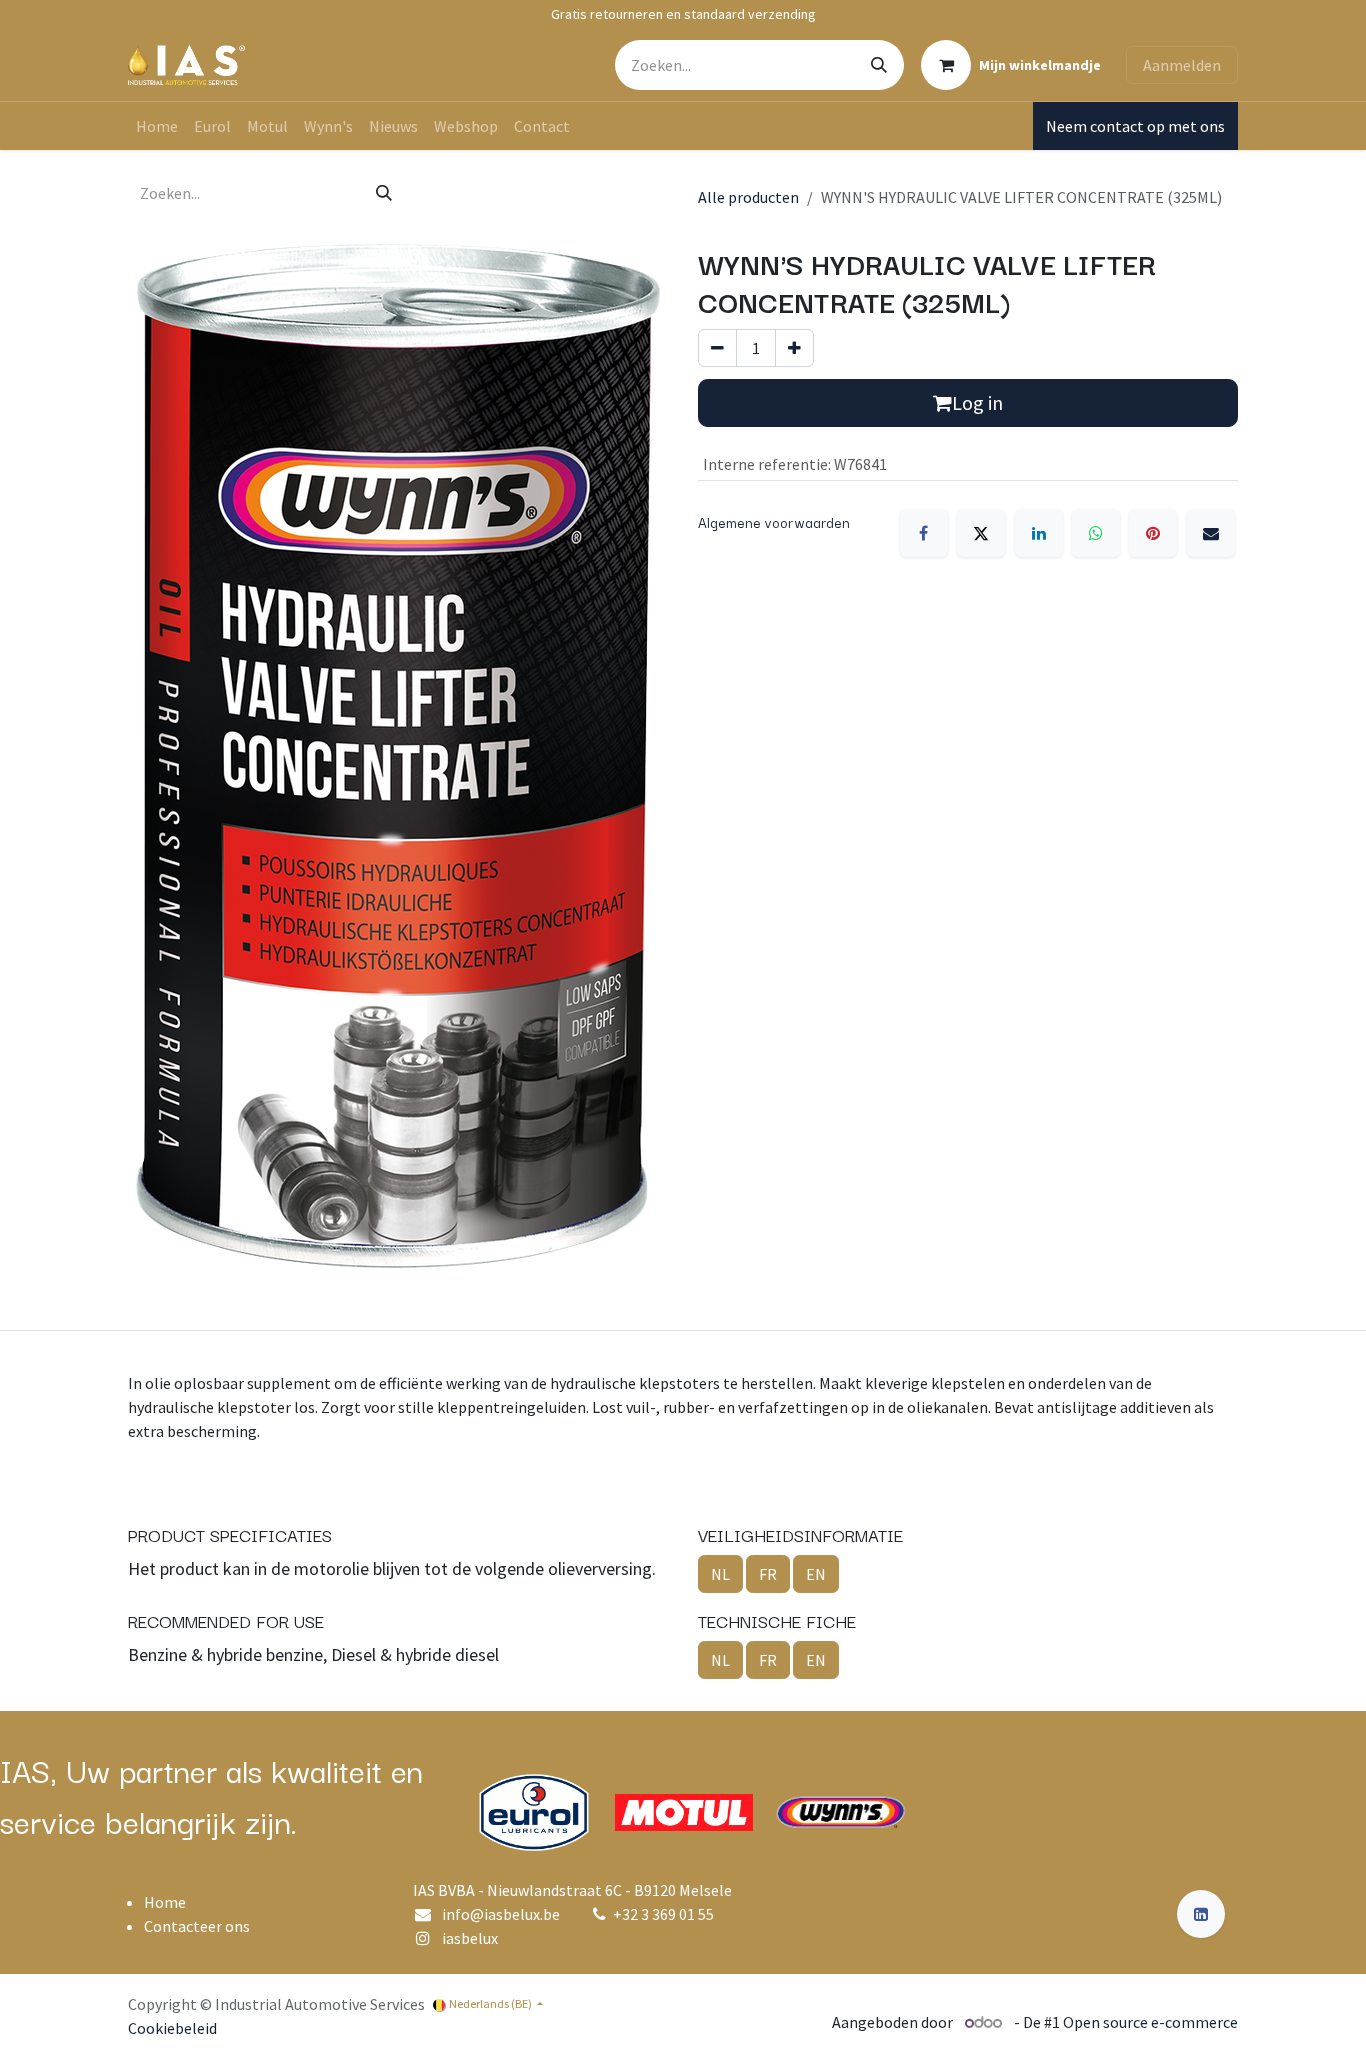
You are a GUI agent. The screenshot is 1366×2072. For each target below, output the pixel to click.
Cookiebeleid (172, 2028)
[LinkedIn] (1039, 533)
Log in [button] (977, 402)
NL (720, 1574)
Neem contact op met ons (1135, 126)
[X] (981, 533)
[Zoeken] (879, 65)
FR (768, 1574)
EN (816, 1574)
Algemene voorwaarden (774, 522)
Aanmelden (1182, 65)
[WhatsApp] (1096, 533)
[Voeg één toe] (794, 348)
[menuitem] (157, 126)
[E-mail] (1211, 533)
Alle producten (748, 197)
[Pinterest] (1153, 533)
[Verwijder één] (717, 348)
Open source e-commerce (1150, 2022)
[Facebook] (924, 533)
